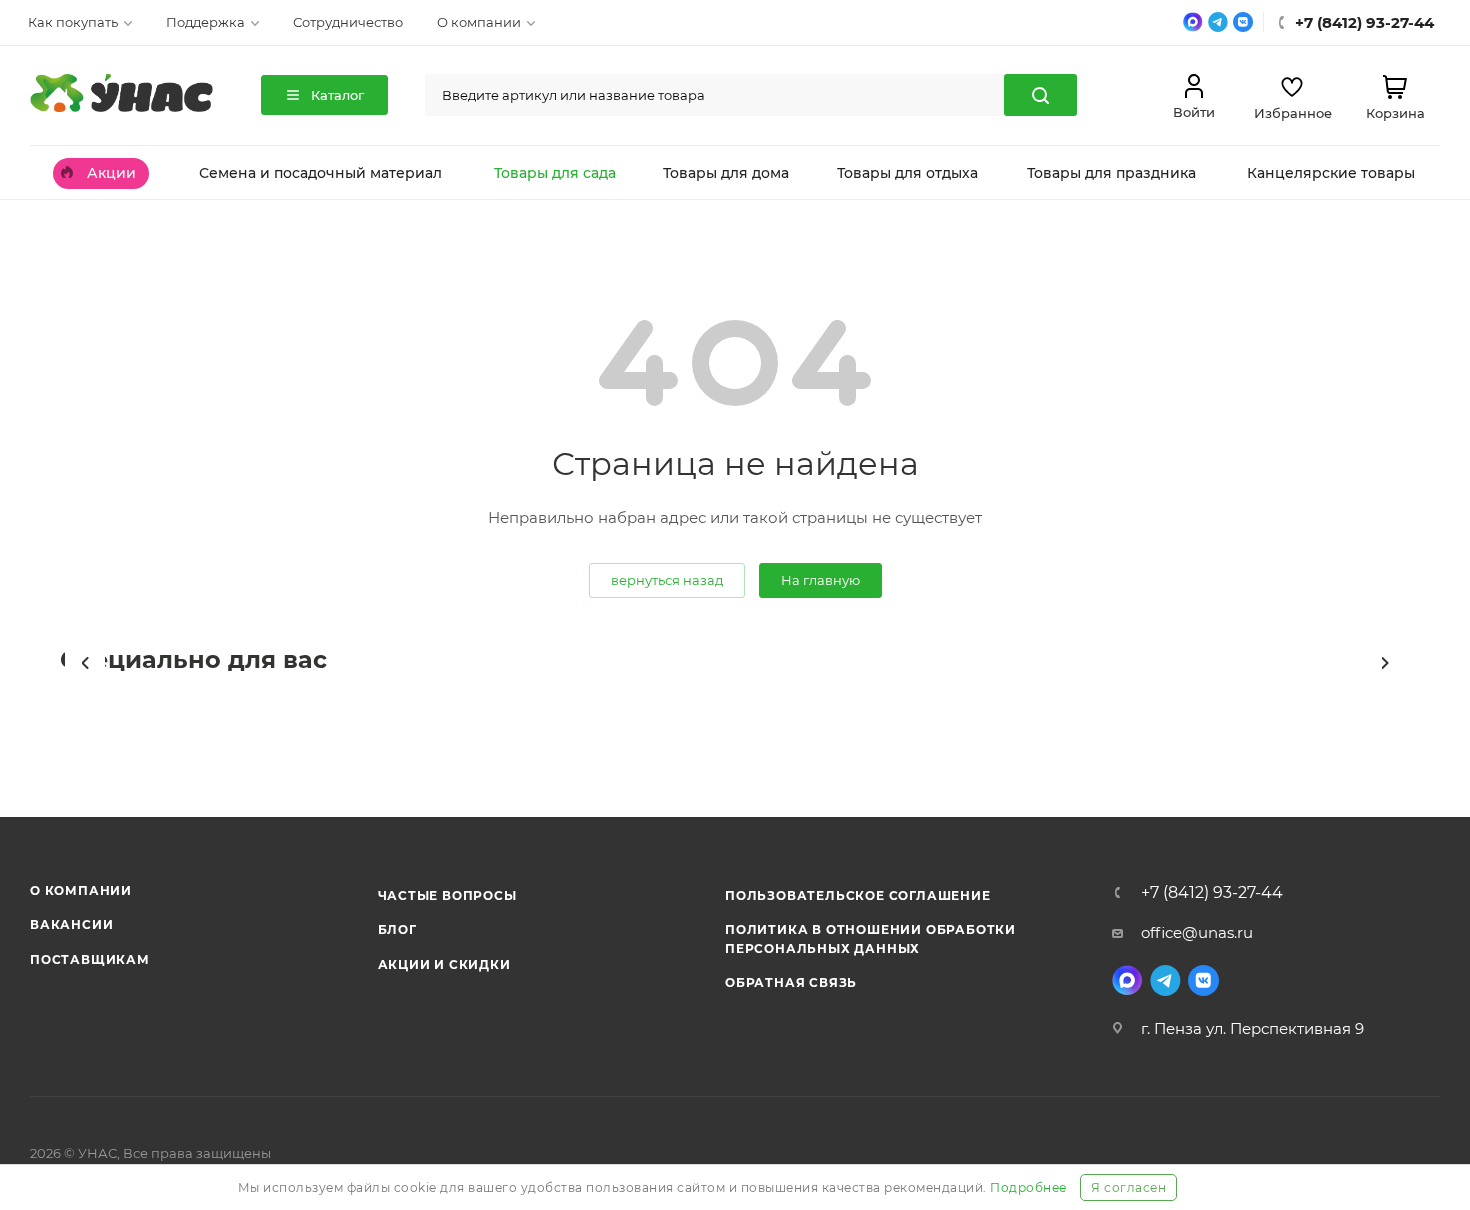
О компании (81, 890)
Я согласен (1128, 1187)
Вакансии (71, 924)
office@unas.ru (1197, 932)
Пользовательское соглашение (858, 895)
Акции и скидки (444, 964)
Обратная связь (791, 982)
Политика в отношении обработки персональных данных (870, 938)
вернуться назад (667, 580)
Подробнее (1028, 1187)
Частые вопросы (447, 895)
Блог (397, 929)
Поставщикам (90, 959)
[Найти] (1040, 95)
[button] (85, 663)
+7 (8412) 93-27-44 (1212, 893)
